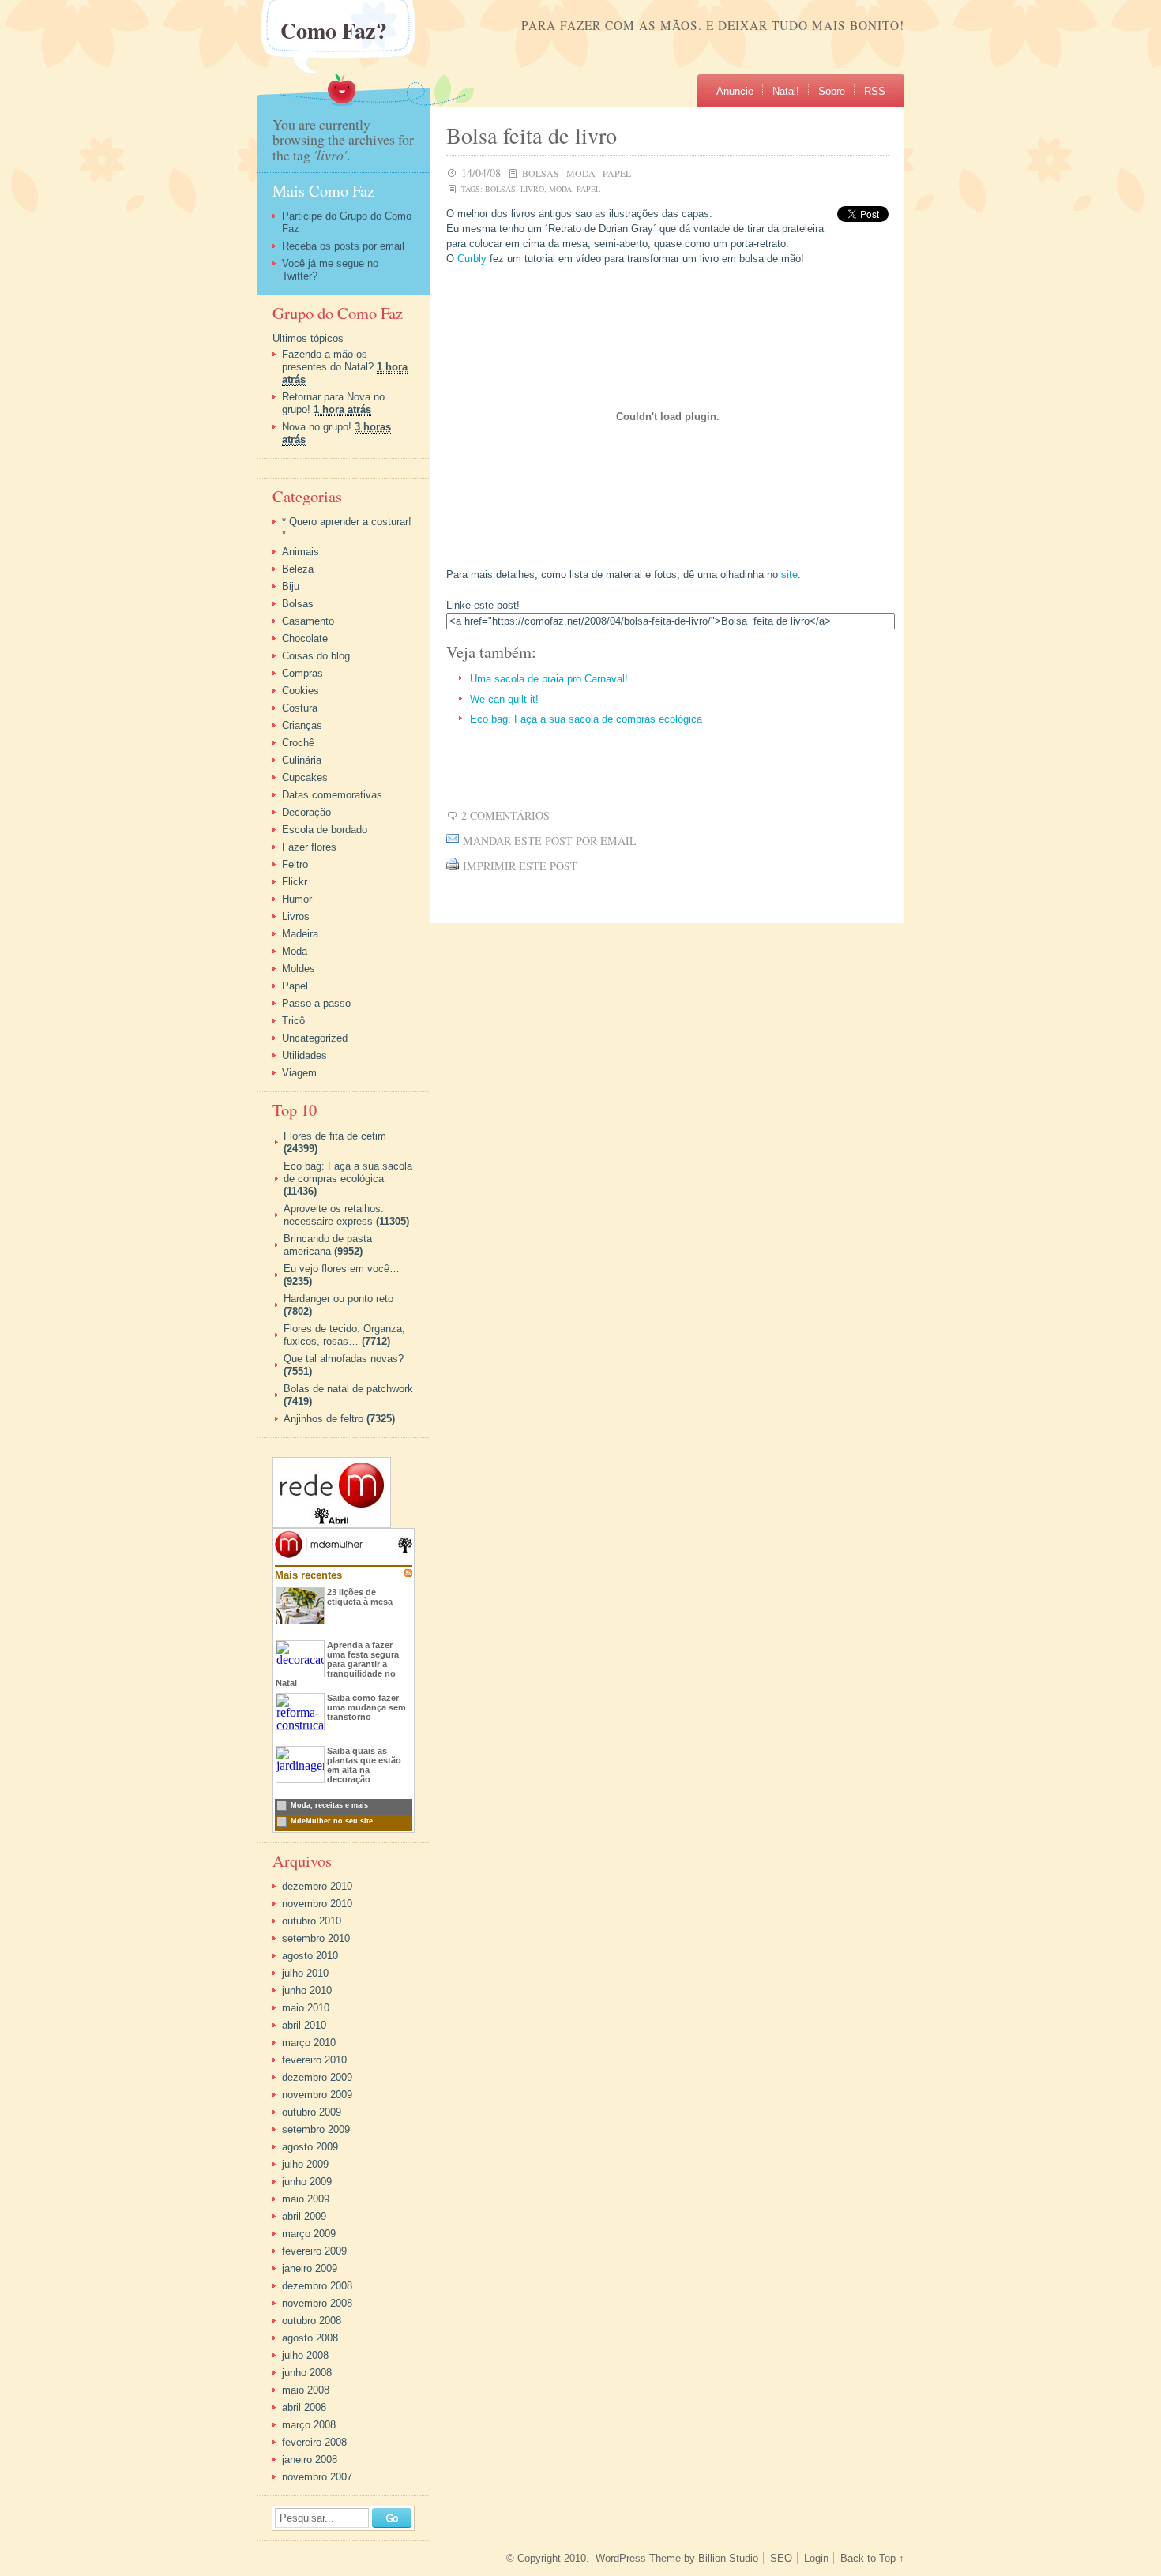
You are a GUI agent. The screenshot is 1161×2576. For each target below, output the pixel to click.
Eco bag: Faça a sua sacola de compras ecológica (586, 719)
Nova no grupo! (317, 427)
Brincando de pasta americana (328, 1245)
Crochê (298, 743)
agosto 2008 (310, 2338)
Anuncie (735, 91)
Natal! (786, 91)
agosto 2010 (310, 1956)
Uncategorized (315, 1038)
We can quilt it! (504, 699)
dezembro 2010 (317, 1886)
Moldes (299, 969)
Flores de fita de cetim (335, 1136)
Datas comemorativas (332, 795)
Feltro (295, 864)
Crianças (302, 725)
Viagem (299, 1073)
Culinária (302, 760)
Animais (301, 552)
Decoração (306, 812)
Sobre (832, 91)
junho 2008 (307, 2373)
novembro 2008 (317, 2303)
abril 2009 (304, 2216)
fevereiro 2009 (314, 2251)
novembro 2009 (317, 2095)
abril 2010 (304, 2025)
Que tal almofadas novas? (344, 1359)
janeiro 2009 (310, 2268)
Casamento (308, 621)
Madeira (300, 934)
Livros (296, 916)
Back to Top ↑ (872, 2558)
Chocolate (305, 638)
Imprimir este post (520, 866)
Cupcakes (305, 777)
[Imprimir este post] (453, 866)
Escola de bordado (325, 830)
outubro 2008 (312, 2321)
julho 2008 (305, 2355)
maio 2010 (306, 2008)
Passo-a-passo (316, 1003)
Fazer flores (309, 847)
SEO (781, 2558)
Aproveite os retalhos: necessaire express (334, 1215)
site (789, 575)
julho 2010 (305, 1973)
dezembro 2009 (317, 2077)
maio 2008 (306, 2390)
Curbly (472, 259)
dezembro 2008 (317, 2286)
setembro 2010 (316, 1938)
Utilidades (304, 1055)
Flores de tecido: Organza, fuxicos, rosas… (344, 1335)
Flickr (295, 882)
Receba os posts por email (343, 246)
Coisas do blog (316, 656)
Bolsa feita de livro (532, 135)
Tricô (293, 1021)
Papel (617, 173)
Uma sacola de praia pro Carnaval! (549, 679)
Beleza (298, 569)
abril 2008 (304, 2407)
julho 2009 (305, 2164)
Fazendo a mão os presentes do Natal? (328, 360)
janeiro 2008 (310, 2460)
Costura (300, 708)
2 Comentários (505, 815)
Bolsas (541, 173)
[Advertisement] (631, 768)
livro (532, 189)
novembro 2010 (317, 1904)
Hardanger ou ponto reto (338, 1299)
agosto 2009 (310, 2147)
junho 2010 (307, 1990)
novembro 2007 (317, 2477)
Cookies (301, 691)
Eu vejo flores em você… (342, 1269)
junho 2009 (307, 2182)
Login (816, 2558)
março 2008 (309, 2425)
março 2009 (309, 2234)
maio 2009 (306, 2199)
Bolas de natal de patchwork (348, 1389)
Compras (302, 673)
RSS (875, 91)
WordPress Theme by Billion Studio (677, 2558)
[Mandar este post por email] (453, 841)
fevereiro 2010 (314, 2060)
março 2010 (309, 2043)
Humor (297, 899)
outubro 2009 (312, 2112)
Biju (291, 586)
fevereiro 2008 (314, 2442)
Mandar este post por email (550, 841)
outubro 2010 (312, 1921)
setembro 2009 (316, 2129)
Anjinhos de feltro (323, 1419)
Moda (581, 173)
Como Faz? (334, 31)
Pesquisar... (307, 2519)
